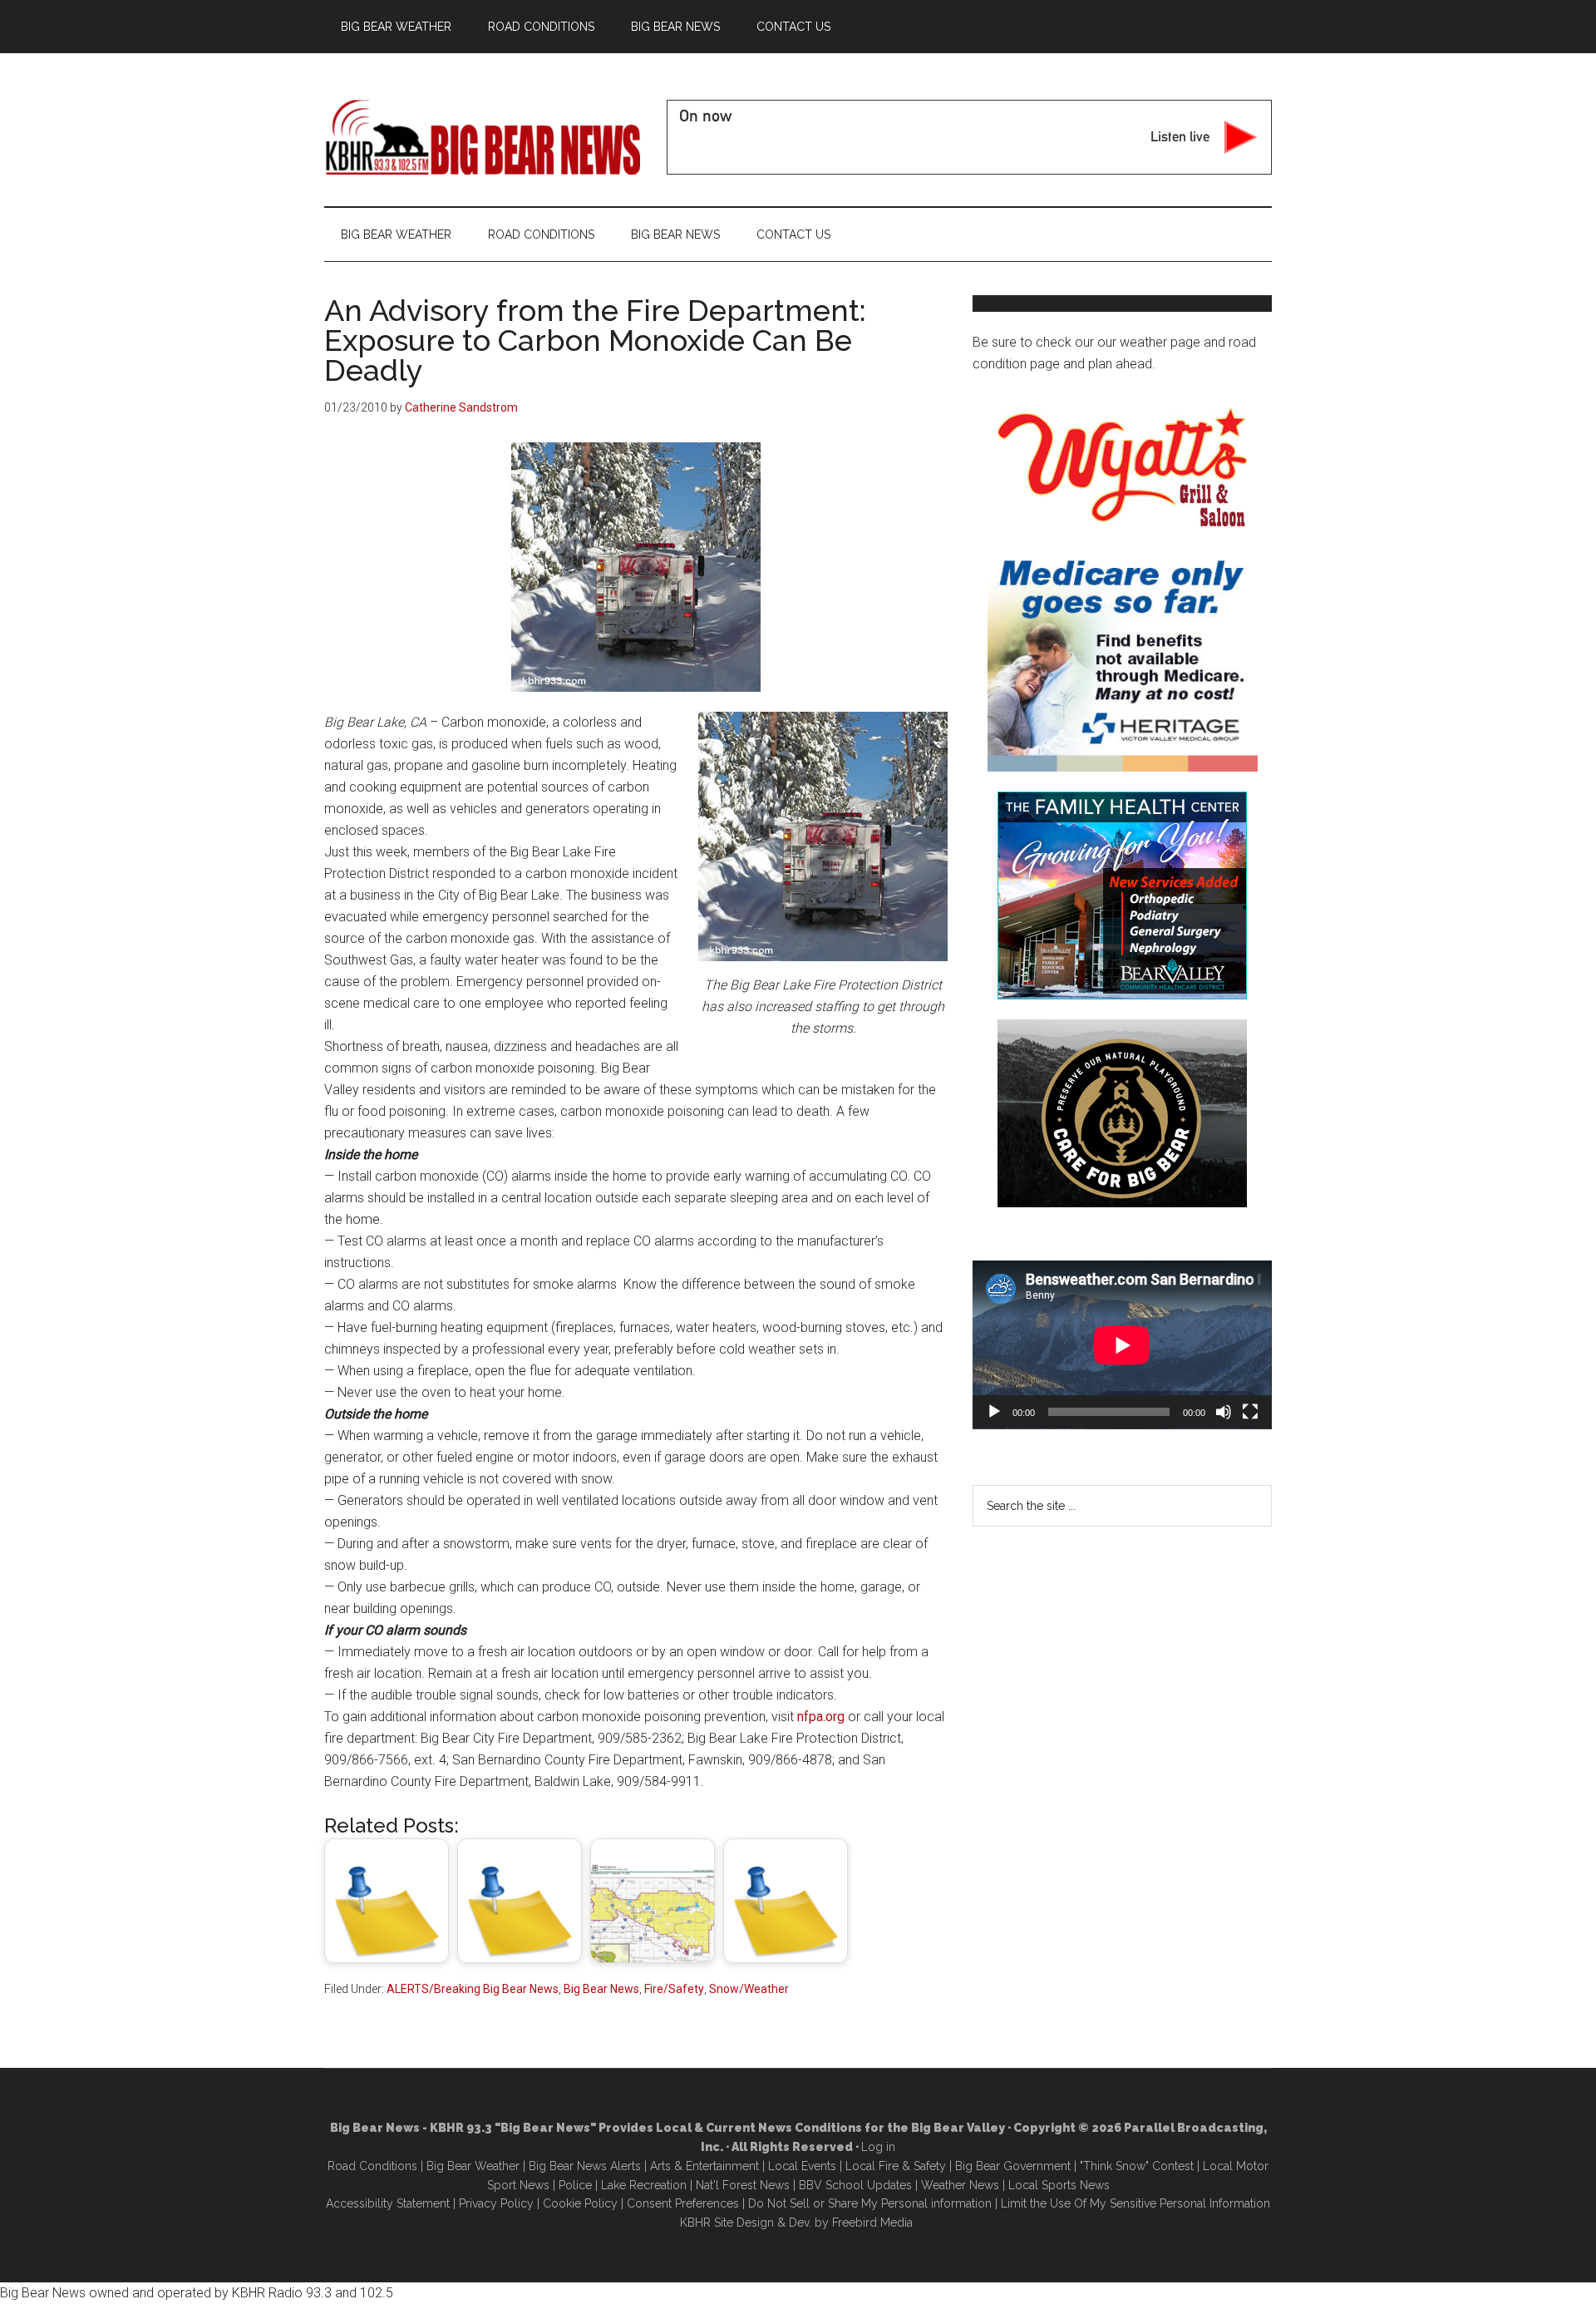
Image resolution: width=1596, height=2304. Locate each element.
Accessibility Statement (388, 2203)
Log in (878, 2147)
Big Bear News (601, 1989)
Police (575, 2185)
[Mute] (1224, 1412)
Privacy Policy (496, 2203)
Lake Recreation (644, 2185)
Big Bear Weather (473, 2166)
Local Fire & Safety (896, 2166)
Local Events (802, 2166)
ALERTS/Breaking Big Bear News (473, 1989)
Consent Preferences (683, 2203)
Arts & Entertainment (704, 2166)
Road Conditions (372, 2166)
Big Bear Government (1013, 2166)
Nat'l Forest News (743, 2185)
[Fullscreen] (1250, 1412)
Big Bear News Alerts (585, 2166)
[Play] (994, 1412)
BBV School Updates (855, 2185)
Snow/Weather (749, 1989)
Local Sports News (1059, 2185)
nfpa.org (821, 1717)
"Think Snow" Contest (1137, 2166)
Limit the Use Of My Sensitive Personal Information (1135, 2203)
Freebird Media (872, 2223)
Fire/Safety (674, 1989)
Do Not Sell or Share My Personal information (870, 2203)
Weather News (960, 2185)
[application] (1122, 1345)
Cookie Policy (580, 2203)
